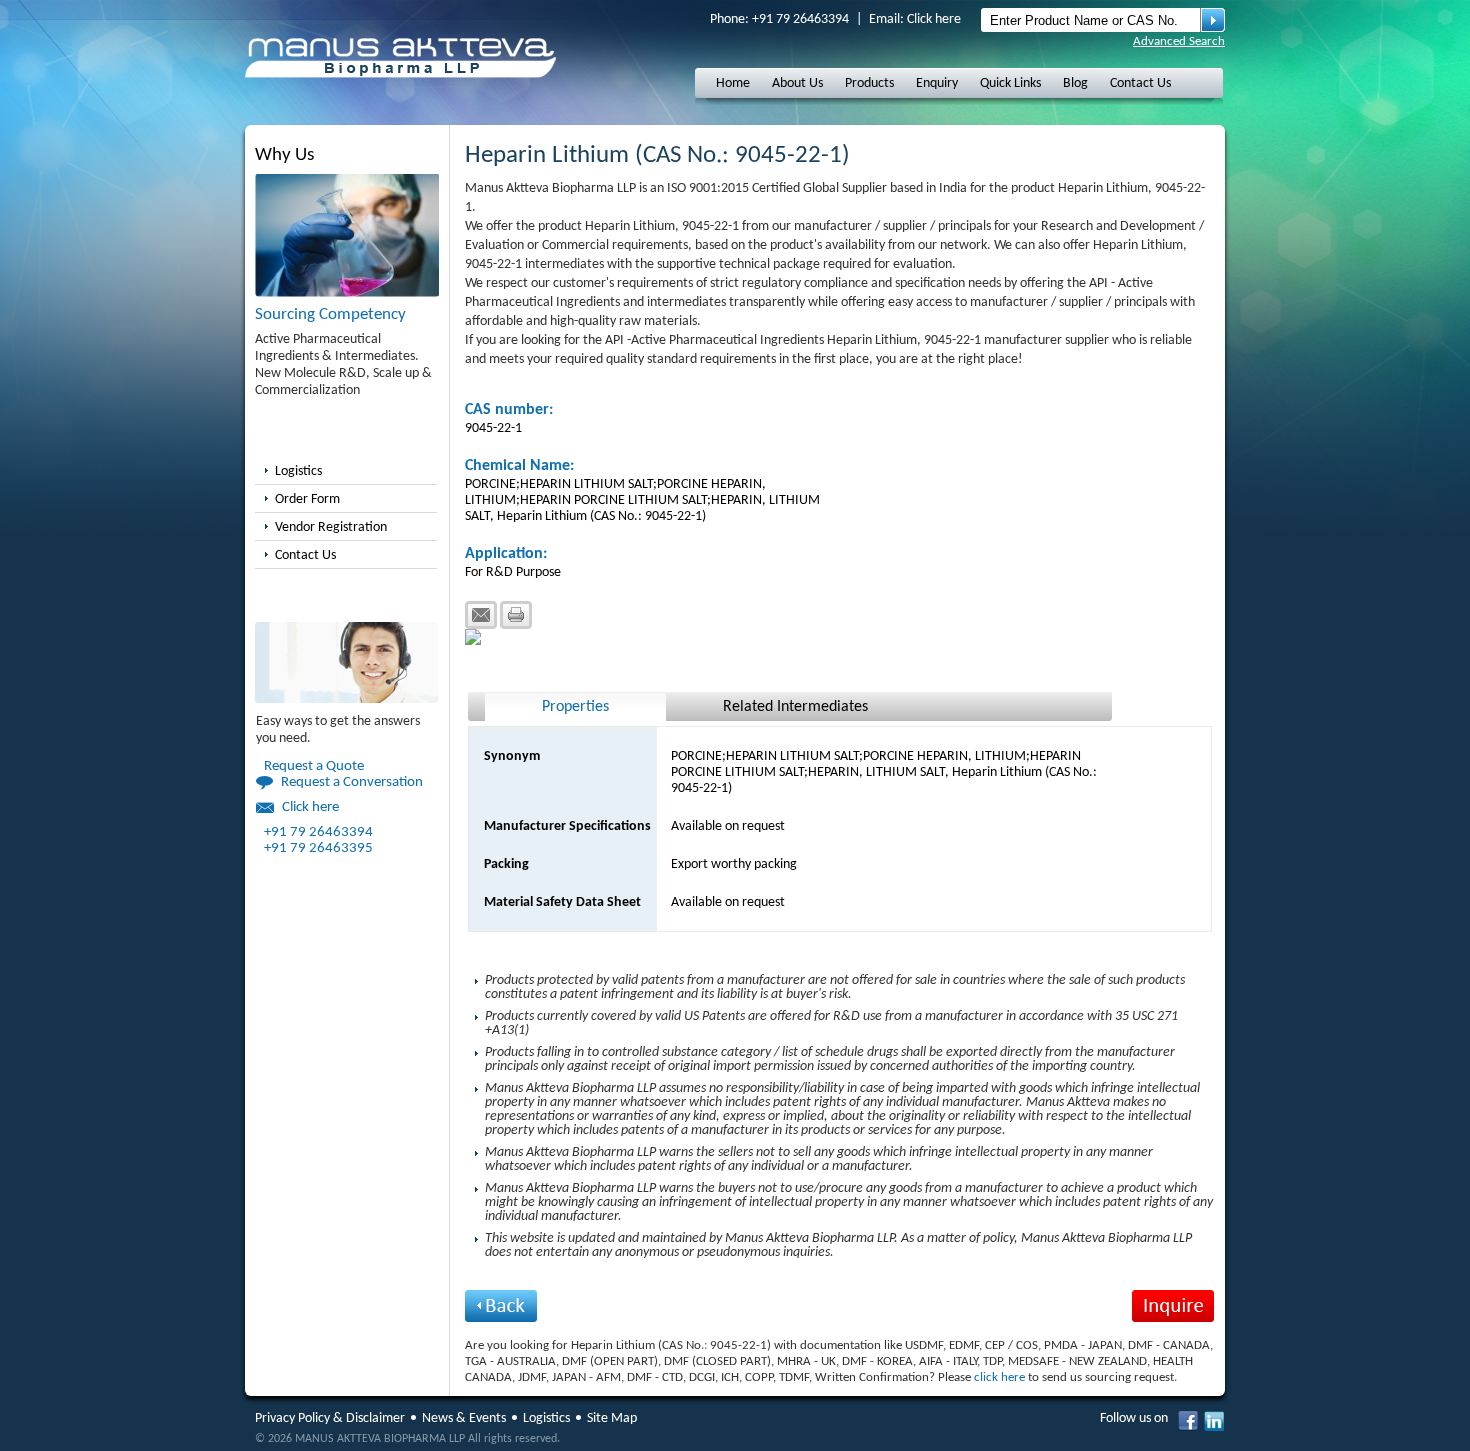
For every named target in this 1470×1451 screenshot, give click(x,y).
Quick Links (1010, 83)
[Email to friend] (481, 615)
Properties (575, 707)
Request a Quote (314, 766)
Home (733, 83)
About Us (797, 83)
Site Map (612, 1418)
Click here (934, 19)
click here (999, 1377)
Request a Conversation (352, 782)
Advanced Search (1179, 41)
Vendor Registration (331, 527)
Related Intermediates (795, 707)
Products (869, 83)
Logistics (298, 471)
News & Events (464, 1418)
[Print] (516, 615)
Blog (1075, 83)
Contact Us (1140, 83)
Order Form (307, 499)
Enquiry (937, 83)
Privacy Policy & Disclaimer (330, 1418)
